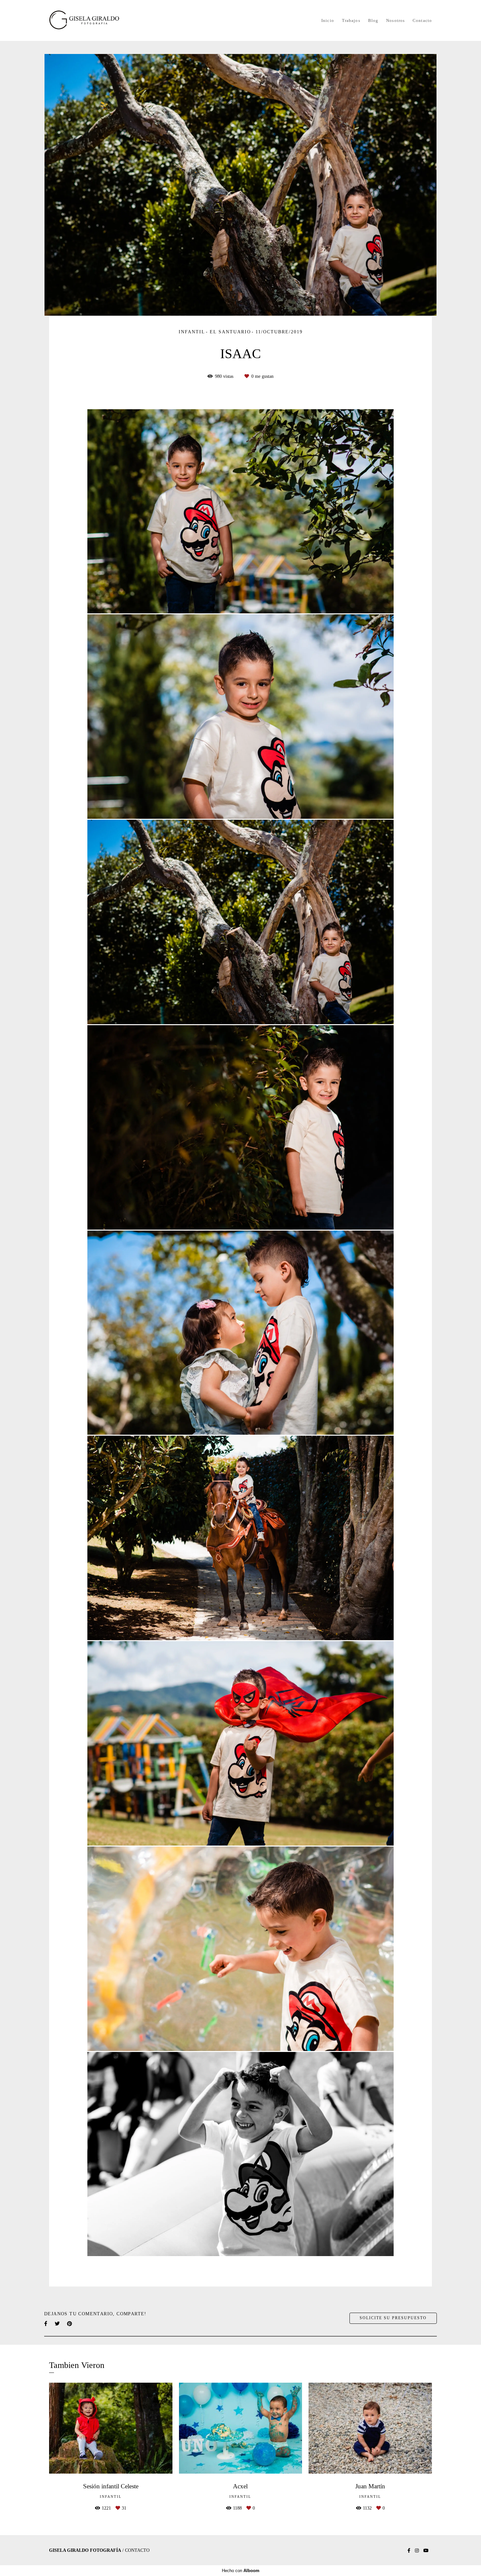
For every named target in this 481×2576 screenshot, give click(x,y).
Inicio (328, 20)
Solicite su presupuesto (393, 2318)
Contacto (422, 20)
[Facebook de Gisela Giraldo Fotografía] (409, 2551)
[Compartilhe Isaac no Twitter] (58, 2324)
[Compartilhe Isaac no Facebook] (46, 2324)
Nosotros (395, 20)
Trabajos (351, 20)
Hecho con (241, 2571)
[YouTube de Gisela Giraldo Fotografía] (426, 2551)
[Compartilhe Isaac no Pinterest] (70, 2324)
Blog (373, 20)
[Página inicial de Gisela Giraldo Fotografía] (95, 20)
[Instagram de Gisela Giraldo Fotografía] (417, 2551)
